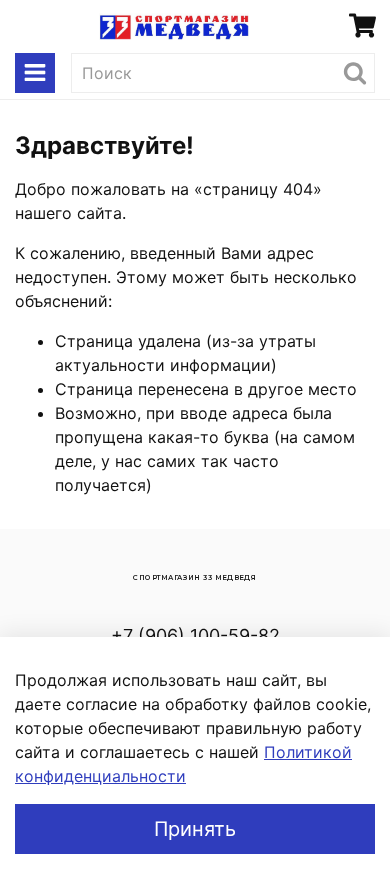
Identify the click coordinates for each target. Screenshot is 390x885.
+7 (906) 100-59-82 (195, 635)
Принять (195, 829)
